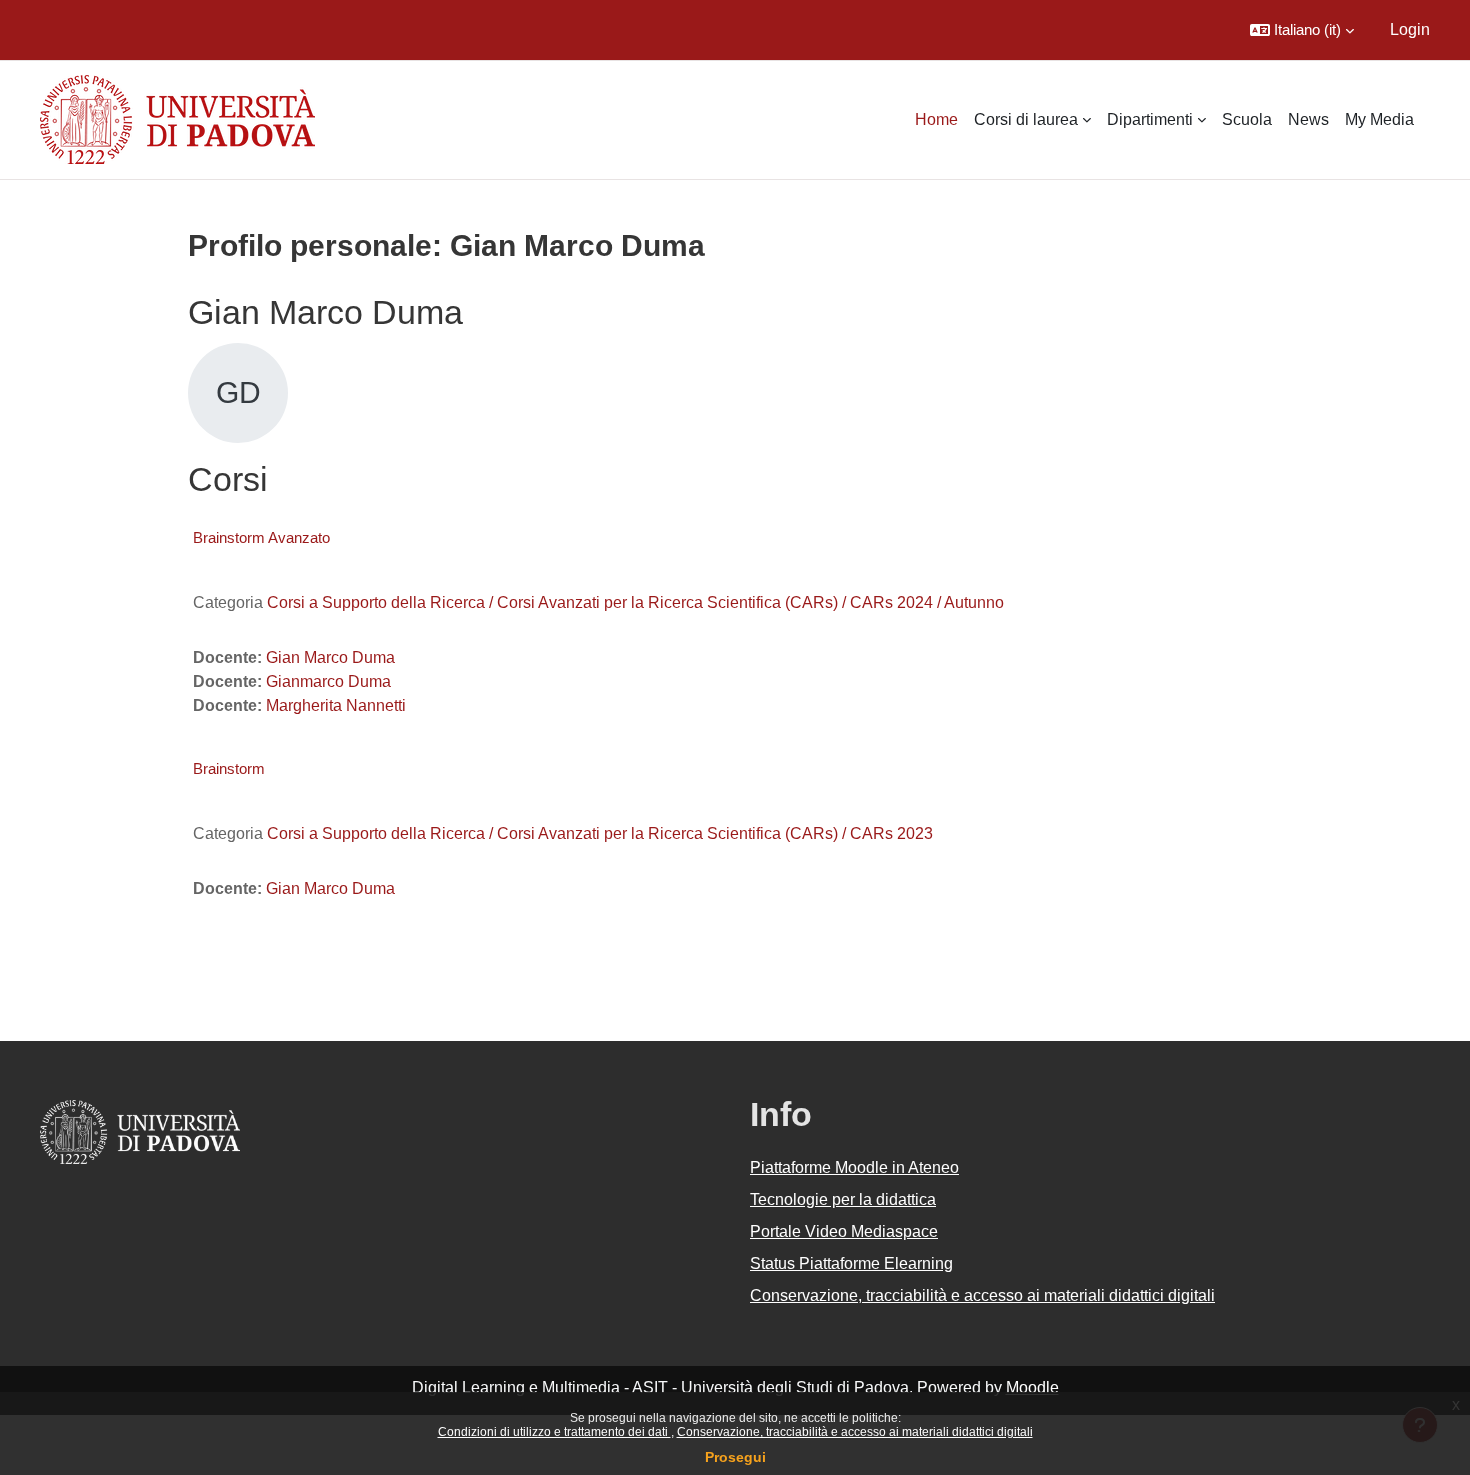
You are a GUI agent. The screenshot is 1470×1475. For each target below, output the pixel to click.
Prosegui (735, 1457)
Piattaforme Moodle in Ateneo (854, 1167)
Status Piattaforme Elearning (851, 1263)
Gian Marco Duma (330, 657)
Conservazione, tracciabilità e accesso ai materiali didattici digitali (855, 1432)
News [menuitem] (1308, 119)
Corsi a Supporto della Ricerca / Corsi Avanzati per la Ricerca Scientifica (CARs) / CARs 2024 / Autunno (635, 602)
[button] (1302, 30)
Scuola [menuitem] (1247, 119)
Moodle (1032, 1387)
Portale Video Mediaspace (844, 1231)
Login (1410, 29)
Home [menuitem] (936, 119)
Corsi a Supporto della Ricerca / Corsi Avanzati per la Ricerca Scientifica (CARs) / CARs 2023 (600, 833)
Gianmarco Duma (328, 681)
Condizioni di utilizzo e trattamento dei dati (554, 1432)
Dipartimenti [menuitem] (1150, 119)
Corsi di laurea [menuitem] (1026, 119)
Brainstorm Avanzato (261, 537)
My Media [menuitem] (1379, 119)
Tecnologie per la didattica (843, 1199)
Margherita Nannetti (336, 705)
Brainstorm (229, 768)
